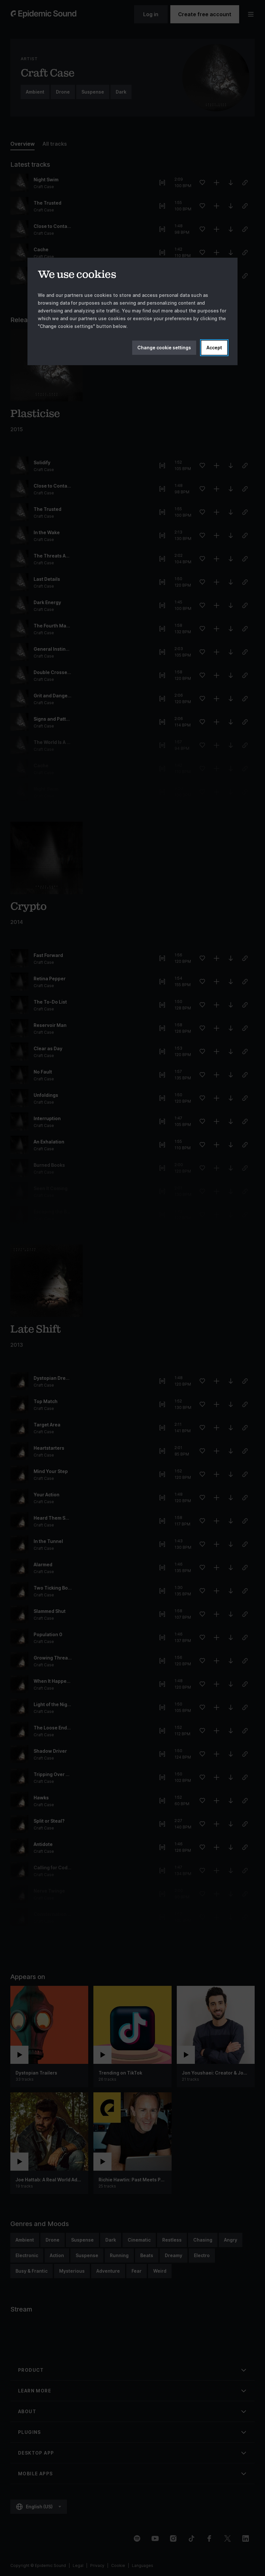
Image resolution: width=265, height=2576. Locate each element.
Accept (214, 348)
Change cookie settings (164, 348)
